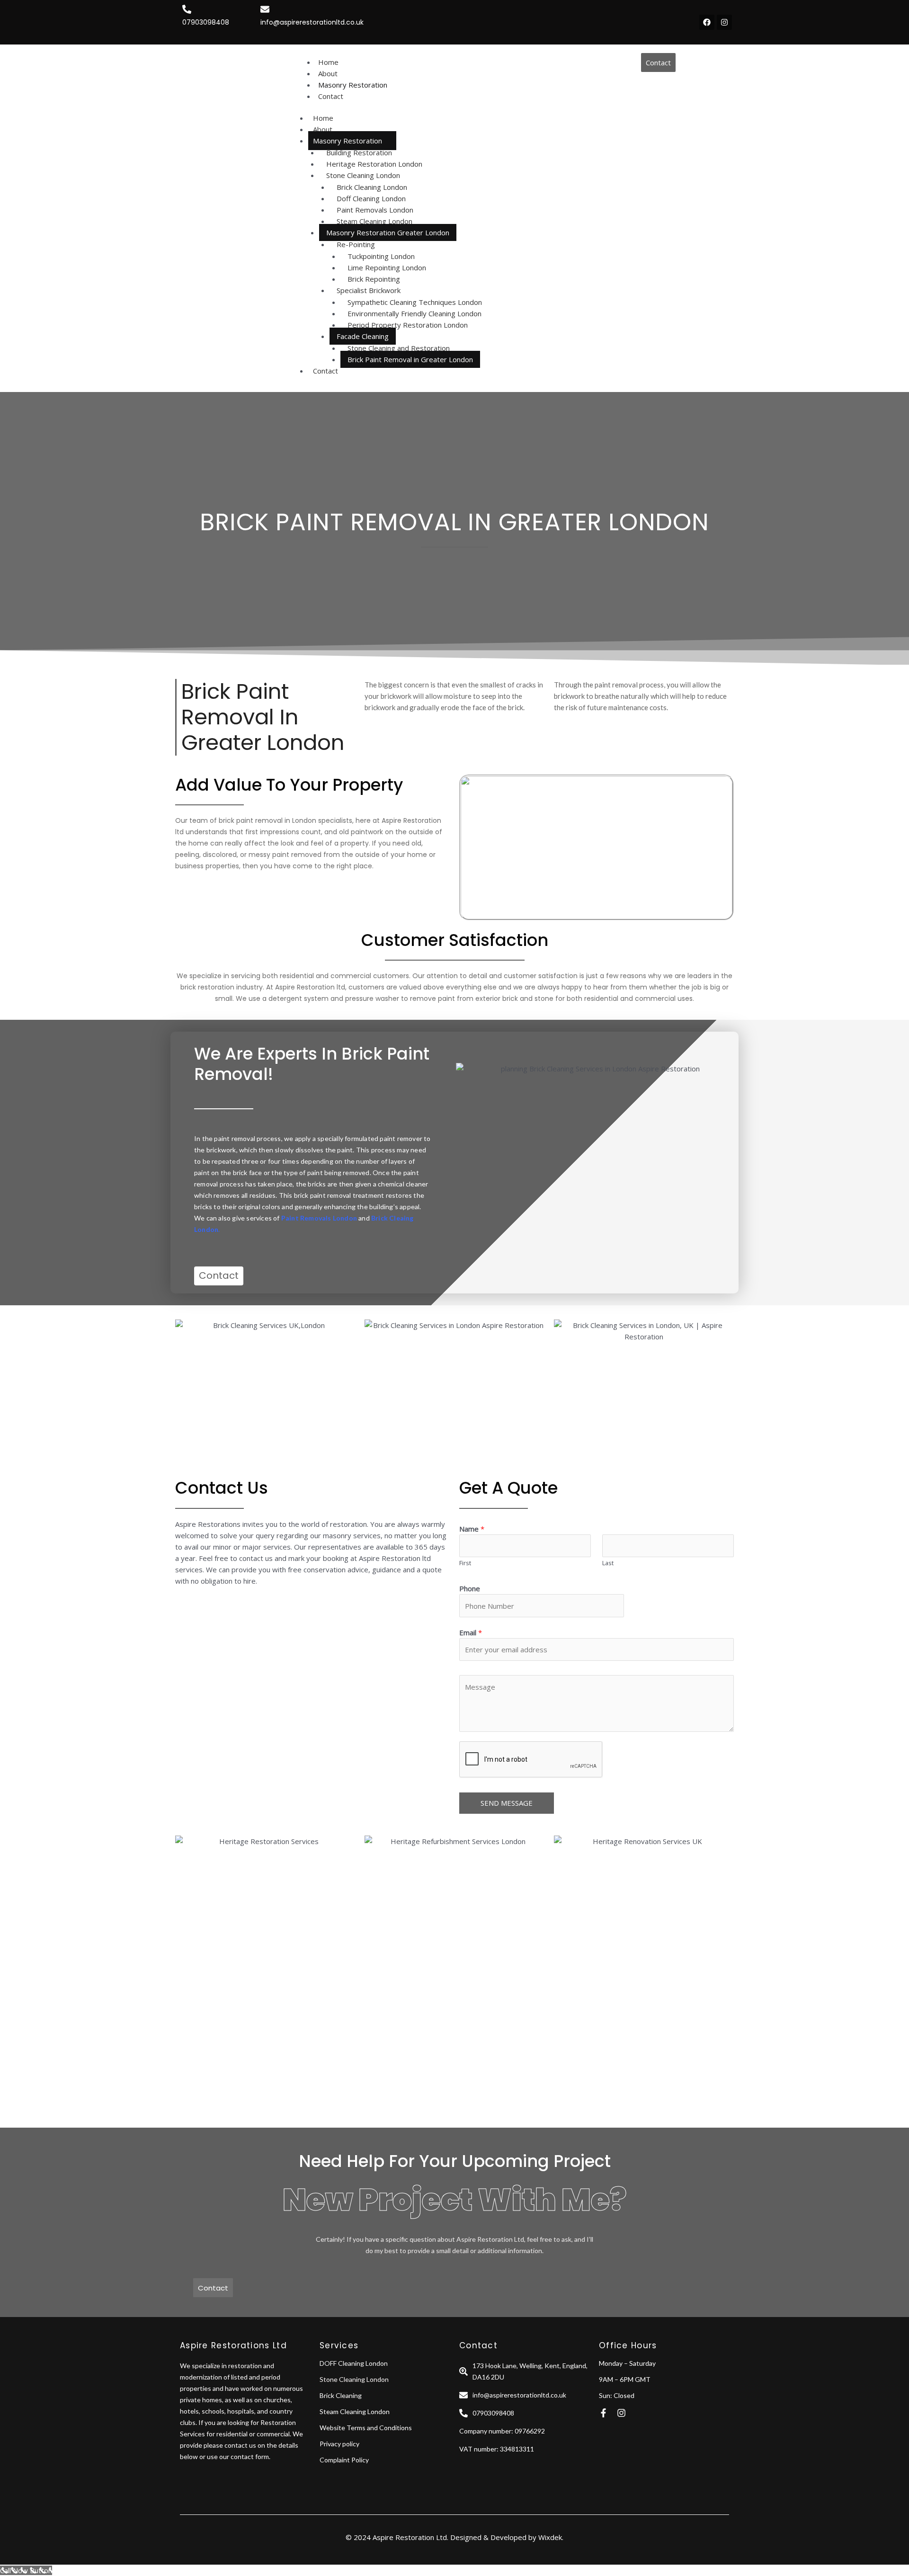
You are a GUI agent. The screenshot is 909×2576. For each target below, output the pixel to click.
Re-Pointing (356, 244)
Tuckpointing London (381, 256)
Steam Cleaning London (374, 221)
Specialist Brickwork (369, 290)
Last (608, 1563)
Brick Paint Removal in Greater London (410, 359)
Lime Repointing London (387, 267)
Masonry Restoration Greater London (388, 232)
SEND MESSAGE (507, 1803)
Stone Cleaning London (363, 175)
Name (472, 1529)
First (465, 1563)
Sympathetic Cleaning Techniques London (415, 302)
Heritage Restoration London (374, 164)
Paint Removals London (375, 210)
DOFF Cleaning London (354, 2363)
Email (471, 1632)
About (323, 129)
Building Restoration (359, 152)
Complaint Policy (344, 2460)
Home (323, 118)
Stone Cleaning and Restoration (399, 348)
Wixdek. (551, 2537)
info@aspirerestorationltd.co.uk (312, 22)
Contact (325, 371)
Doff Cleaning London (371, 198)
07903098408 (206, 22)
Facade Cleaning (363, 336)
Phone (470, 1588)
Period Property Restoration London (408, 325)
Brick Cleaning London (372, 187)
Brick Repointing (374, 279)
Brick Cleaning (341, 2395)
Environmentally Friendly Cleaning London (414, 313)
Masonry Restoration (348, 141)
